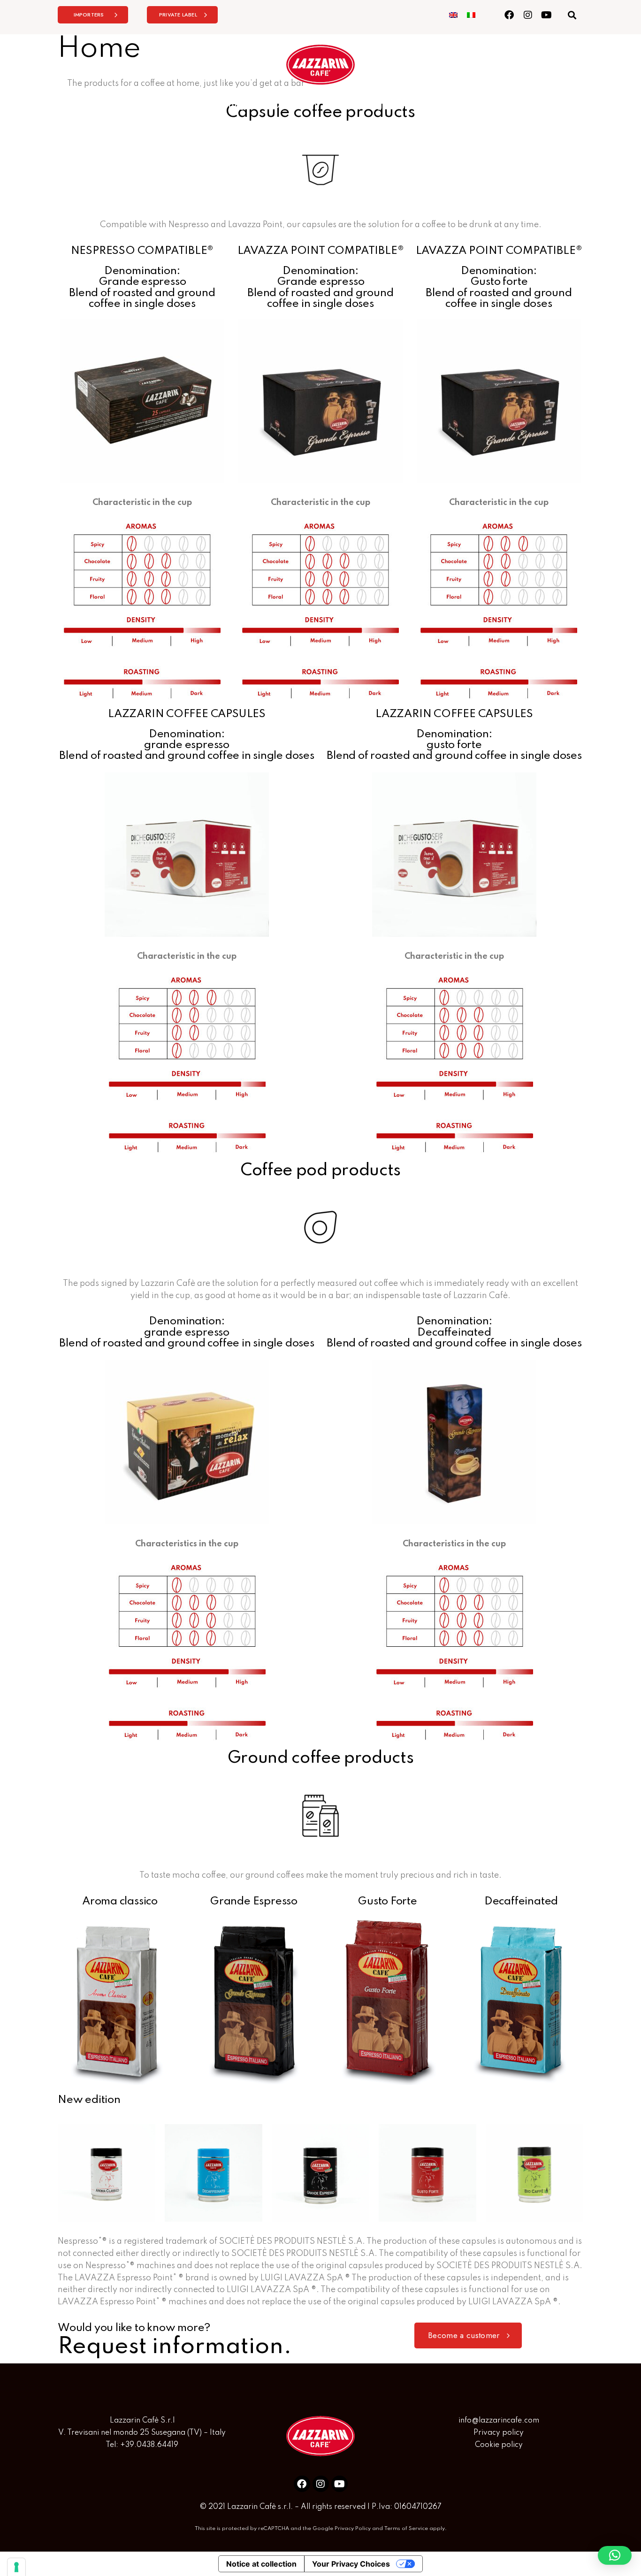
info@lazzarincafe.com (499, 2421)
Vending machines (385, 106)
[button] (572, 15)
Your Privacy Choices (351, 2564)
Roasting (227, 106)
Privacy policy (499, 2433)
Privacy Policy (353, 2529)
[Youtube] (546, 15)
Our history (296, 106)
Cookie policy (499, 2445)
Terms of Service (406, 2529)
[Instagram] (528, 15)
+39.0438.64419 (149, 2445)
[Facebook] (509, 15)
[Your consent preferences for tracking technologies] (16, 2567)
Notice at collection (261, 2564)
